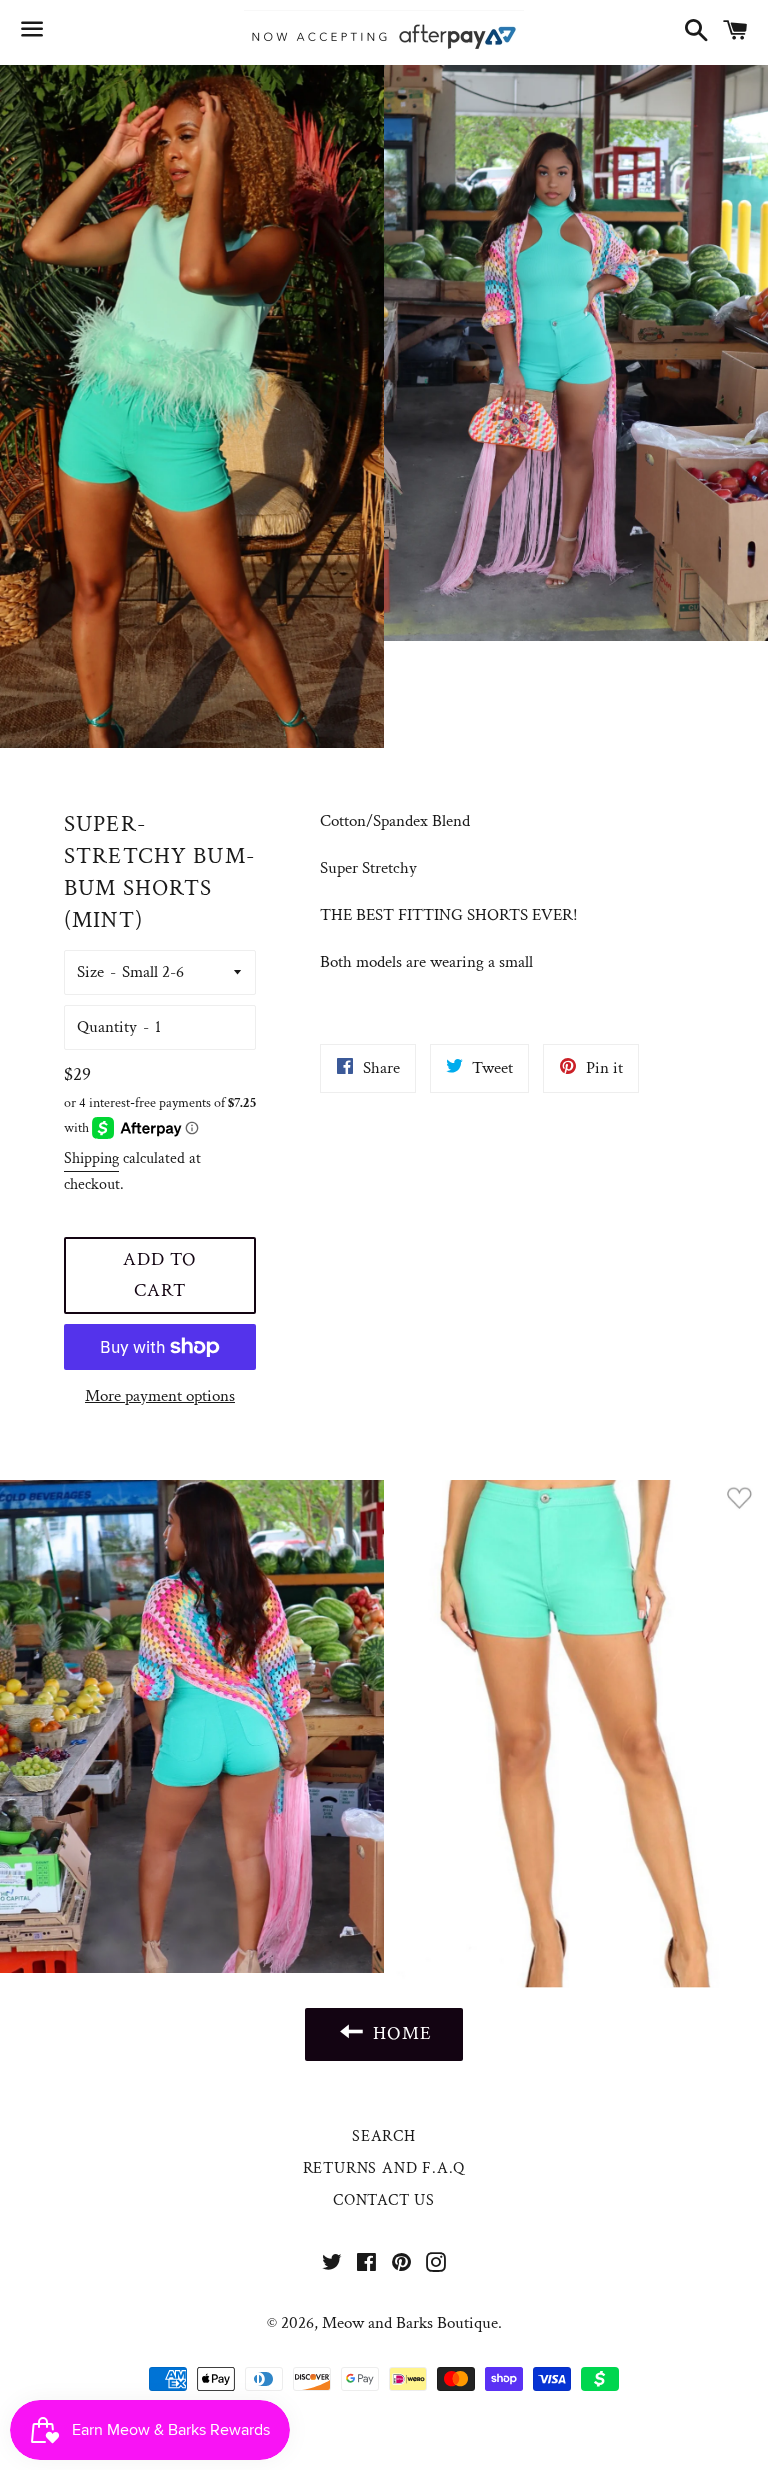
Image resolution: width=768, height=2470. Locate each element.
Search (384, 2136)
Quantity (107, 1027)
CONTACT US (384, 2200)
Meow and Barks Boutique (410, 2323)
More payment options (160, 1396)
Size (90, 972)
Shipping (91, 1158)
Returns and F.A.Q (384, 2168)
